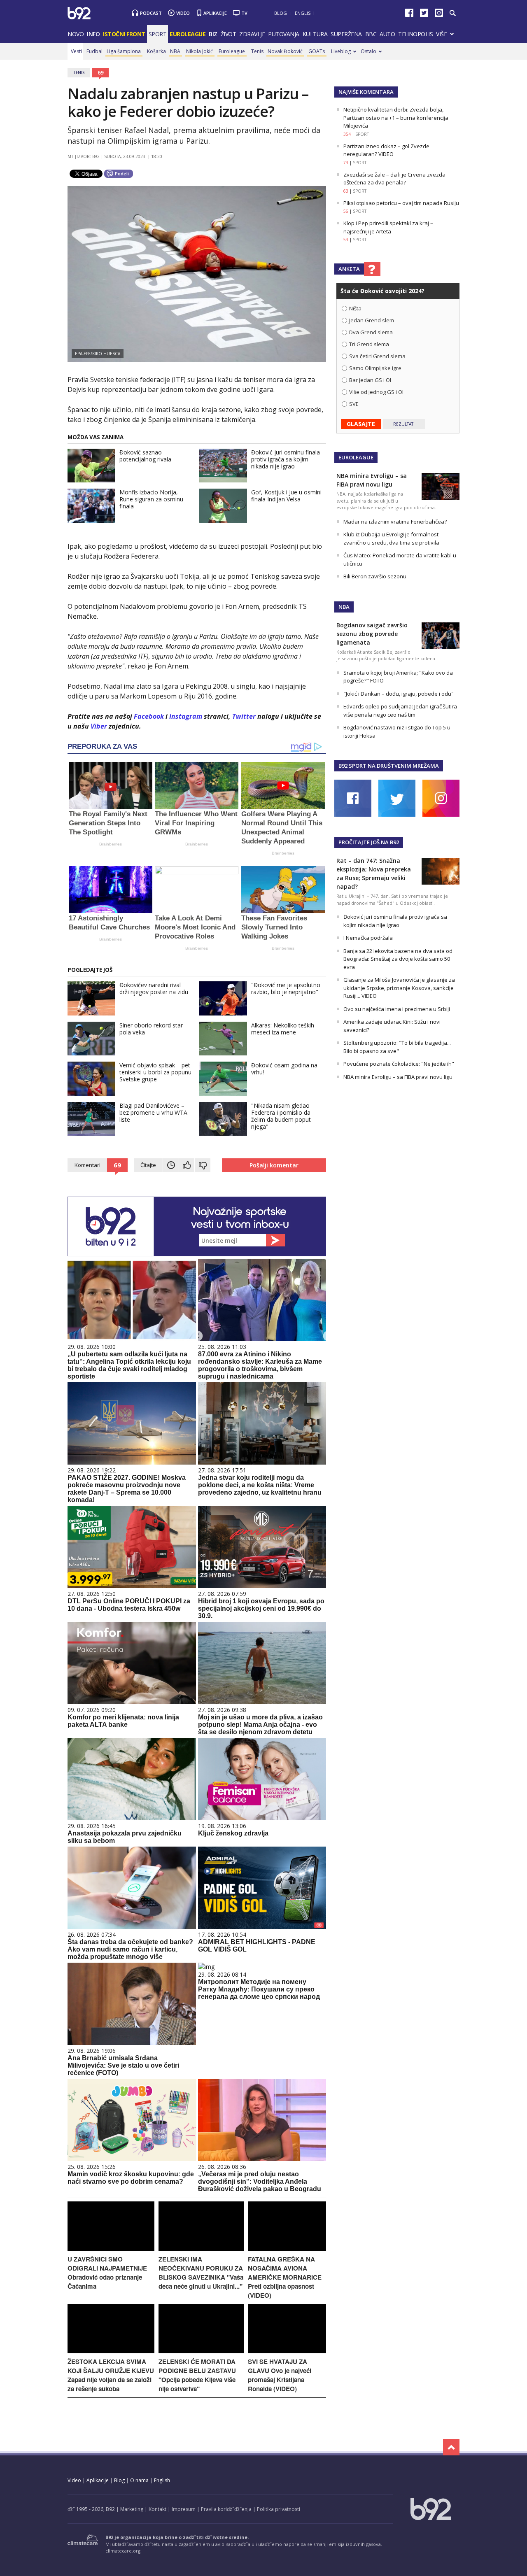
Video (183, 13)
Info (93, 34)
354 (347, 134)
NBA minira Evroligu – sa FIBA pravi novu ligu (398, 1077)
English (304, 13)
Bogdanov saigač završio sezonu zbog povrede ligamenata (372, 634)
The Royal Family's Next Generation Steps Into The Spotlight (108, 823)
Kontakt (157, 2509)
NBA (175, 51)
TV (244, 13)
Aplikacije (215, 13)
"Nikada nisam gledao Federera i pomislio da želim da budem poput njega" (281, 1116)
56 (346, 211)
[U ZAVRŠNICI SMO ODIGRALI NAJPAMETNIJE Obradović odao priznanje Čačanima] (111, 2249)
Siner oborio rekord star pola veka (151, 1029)
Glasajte (361, 424)
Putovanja (284, 34)
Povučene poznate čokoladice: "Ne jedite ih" (399, 1064)
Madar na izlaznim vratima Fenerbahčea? (395, 522)
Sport (158, 34)
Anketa (349, 269)
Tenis (257, 51)
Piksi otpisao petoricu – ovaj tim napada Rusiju (401, 203)
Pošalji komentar (274, 1165)
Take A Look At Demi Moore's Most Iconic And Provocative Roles (195, 927)
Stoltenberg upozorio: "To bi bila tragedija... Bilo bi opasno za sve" (397, 1047)
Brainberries (111, 844)
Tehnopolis (415, 34)
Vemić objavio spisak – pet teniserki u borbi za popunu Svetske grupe (155, 1072)
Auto (387, 34)
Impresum (184, 2509)
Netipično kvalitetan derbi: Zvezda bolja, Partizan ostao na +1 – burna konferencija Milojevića (396, 118)
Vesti (76, 51)
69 (100, 72)
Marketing (132, 2509)
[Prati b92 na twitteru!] (424, 15)
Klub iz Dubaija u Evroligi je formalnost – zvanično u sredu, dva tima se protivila (393, 538)
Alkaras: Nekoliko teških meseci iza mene (283, 1029)
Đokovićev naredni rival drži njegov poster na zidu (154, 988)
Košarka (156, 51)
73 (346, 163)
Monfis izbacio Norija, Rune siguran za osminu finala (151, 499)
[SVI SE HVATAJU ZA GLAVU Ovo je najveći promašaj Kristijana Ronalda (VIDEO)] (287, 2351)
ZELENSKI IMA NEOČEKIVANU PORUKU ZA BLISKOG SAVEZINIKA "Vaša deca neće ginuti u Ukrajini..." (201, 2273)
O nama (139, 2480)
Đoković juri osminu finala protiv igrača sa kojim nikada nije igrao (286, 459)
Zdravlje (252, 34)
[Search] (452, 13)
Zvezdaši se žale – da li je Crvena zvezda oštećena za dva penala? (394, 179)
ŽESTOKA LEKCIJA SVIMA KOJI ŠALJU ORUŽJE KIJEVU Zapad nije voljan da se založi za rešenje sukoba (111, 2375)
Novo (76, 34)
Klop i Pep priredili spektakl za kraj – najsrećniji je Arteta (388, 227)
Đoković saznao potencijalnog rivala (145, 456)
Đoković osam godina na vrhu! (284, 1069)
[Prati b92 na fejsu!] (409, 15)
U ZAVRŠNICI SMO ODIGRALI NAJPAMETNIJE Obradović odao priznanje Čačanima (107, 2273)
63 (346, 191)
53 (346, 240)
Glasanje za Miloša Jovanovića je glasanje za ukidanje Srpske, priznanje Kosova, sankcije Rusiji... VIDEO (399, 988)
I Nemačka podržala (368, 938)
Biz (213, 34)
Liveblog (341, 51)
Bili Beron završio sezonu (375, 576)
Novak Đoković (285, 51)
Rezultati (404, 424)
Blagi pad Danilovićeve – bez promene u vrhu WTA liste (153, 1112)
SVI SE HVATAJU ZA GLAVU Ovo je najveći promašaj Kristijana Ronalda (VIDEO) (280, 2375)
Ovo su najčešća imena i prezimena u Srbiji (397, 1009)
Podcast (151, 13)
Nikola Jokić (199, 51)
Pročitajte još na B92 (369, 842)
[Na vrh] (451, 2447)
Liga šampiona (124, 51)
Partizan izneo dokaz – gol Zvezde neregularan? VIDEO (386, 150)
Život (229, 34)
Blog (281, 13)
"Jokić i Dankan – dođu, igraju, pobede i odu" (399, 694)
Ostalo (368, 51)
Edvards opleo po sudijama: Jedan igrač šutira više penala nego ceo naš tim (400, 710)
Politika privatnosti (279, 2509)
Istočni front (124, 34)
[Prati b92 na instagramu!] (439, 15)
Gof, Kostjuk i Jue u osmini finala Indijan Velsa (286, 496)
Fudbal (94, 51)
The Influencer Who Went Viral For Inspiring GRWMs (196, 823)
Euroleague (232, 51)
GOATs (317, 51)
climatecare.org (123, 2551)
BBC (371, 34)
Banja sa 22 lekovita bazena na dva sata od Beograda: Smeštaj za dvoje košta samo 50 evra (398, 959)
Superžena (346, 34)
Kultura (315, 34)
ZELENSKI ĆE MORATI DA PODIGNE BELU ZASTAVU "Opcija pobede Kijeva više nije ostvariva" (197, 2375)
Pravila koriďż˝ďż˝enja (226, 2509)
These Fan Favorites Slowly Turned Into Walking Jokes (274, 927)
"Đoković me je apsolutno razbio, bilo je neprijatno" (286, 988)
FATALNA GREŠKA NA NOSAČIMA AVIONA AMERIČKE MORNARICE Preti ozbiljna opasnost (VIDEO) (285, 2277)
